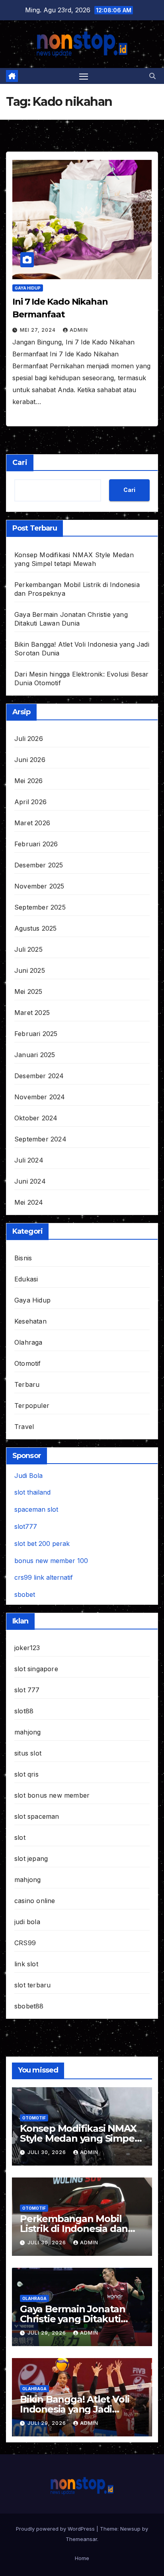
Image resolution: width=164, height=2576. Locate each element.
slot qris (26, 1774)
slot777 (26, 1526)
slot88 (24, 1711)
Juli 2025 (28, 949)
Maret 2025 (32, 1013)
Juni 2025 (30, 970)
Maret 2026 (32, 823)
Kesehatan (30, 1321)
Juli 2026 (29, 739)
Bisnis (23, 1258)
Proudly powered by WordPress (56, 2529)
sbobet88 (29, 2006)
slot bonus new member (52, 1795)
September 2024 (40, 1139)
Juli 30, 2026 (48, 2152)
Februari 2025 (36, 1034)
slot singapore (36, 1669)
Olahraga (28, 1342)
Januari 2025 (35, 1055)
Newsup (130, 2529)
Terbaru (27, 1384)
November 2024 (40, 1097)
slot (20, 1837)
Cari (20, 463)
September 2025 (40, 907)
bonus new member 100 (51, 1561)
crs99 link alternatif (44, 1577)
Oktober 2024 (36, 1118)
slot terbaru (32, 1985)
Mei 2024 (29, 1202)
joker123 (27, 1648)
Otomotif (28, 1363)
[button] (152, 76)
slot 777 (27, 1690)
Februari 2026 (36, 844)
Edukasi (26, 1279)
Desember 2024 (39, 1076)
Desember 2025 (39, 865)
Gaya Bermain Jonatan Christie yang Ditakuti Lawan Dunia (73, 2319)
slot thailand (32, 1492)
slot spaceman (37, 1816)
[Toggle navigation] (84, 76)
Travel (24, 1427)
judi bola (27, 1922)
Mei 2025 (28, 992)
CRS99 (25, 1943)
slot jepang (31, 1859)
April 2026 (30, 802)
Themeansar (81, 2539)
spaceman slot (36, 1509)
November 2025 (39, 886)
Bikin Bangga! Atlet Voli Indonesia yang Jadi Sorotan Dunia (75, 2409)
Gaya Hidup (28, 288)
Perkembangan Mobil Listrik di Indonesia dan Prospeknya (74, 2229)
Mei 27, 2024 (39, 330)
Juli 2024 (29, 1160)
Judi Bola (28, 1476)
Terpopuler (32, 1406)
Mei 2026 (29, 781)
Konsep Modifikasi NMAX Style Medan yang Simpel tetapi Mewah (78, 2138)
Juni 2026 (30, 760)
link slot (26, 1964)
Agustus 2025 (35, 928)
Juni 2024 (30, 1181)
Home (82, 2558)
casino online (35, 1901)
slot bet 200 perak (42, 1544)
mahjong (27, 1732)
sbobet (25, 1594)
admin (79, 330)
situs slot (28, 1753)
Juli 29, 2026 (48, 2333)
